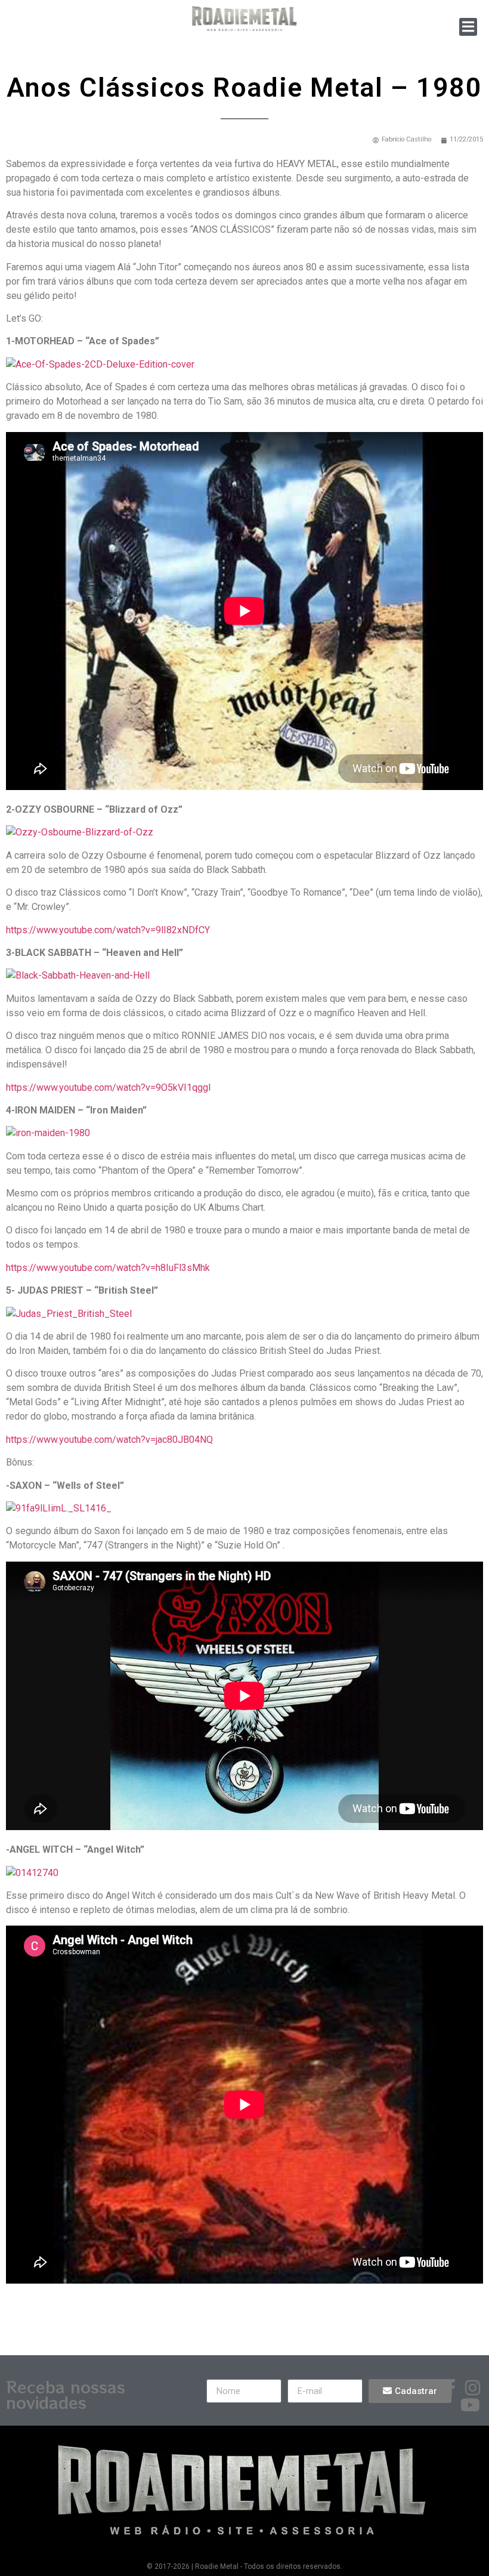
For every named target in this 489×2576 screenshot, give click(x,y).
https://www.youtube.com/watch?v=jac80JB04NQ (109, 1440)
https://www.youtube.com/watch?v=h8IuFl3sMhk (108, 1268)
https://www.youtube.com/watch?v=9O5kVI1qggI (109, 1088)
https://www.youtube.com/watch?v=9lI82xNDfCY (108, 930)
